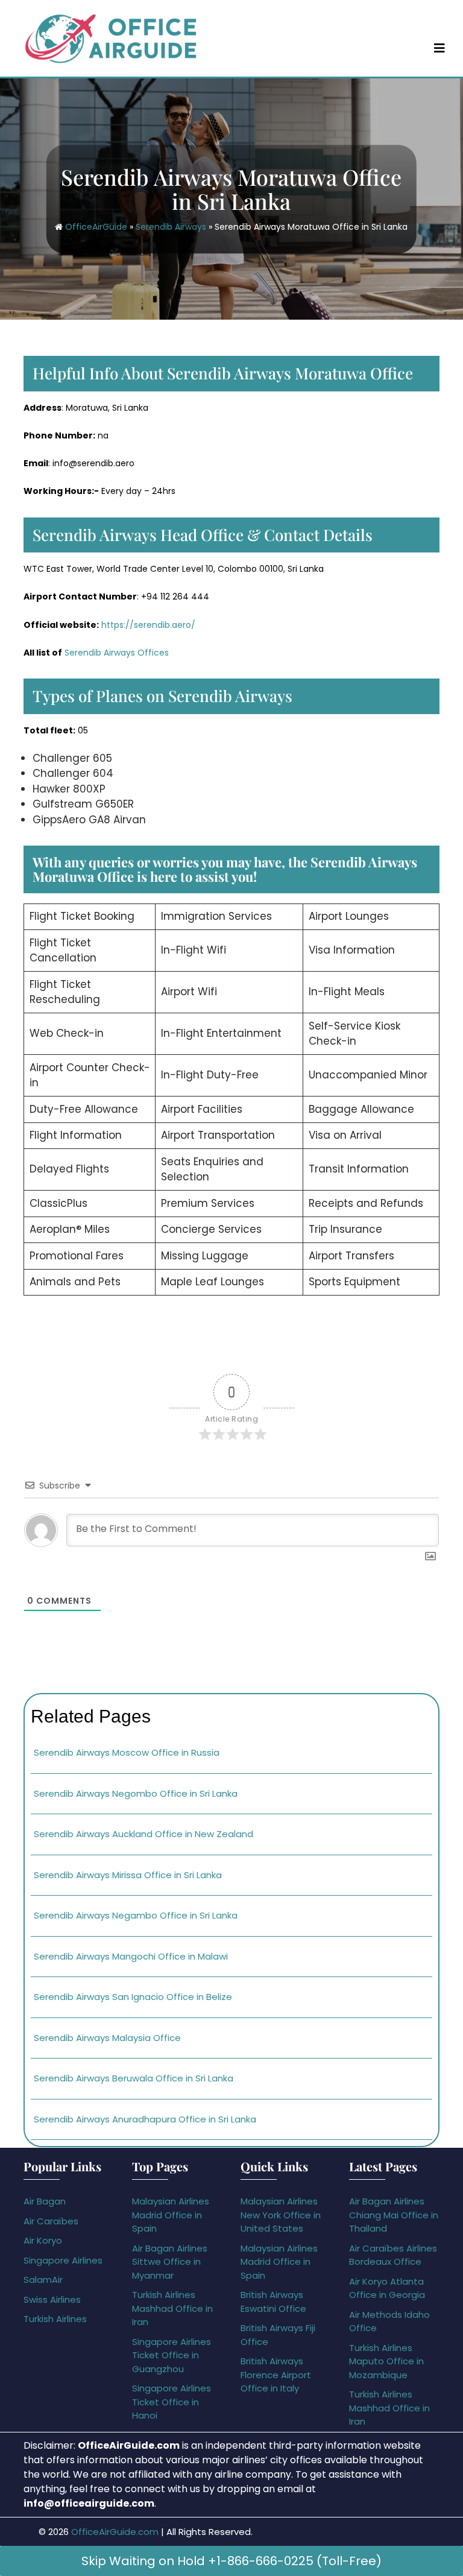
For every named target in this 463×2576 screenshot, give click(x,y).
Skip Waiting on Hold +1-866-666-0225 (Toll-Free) (231, 2561)
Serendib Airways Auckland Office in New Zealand (143, 1834)
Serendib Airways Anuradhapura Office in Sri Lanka (145, 2119)
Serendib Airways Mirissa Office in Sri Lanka (128, 1875)
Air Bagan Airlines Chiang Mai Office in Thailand (394, 2215)
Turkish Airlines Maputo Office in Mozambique (386, 2361)
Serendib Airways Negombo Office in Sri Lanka (136, 1793)
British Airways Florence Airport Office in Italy (276, 2375)
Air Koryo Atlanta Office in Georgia (387, 2288)
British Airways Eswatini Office (273, 2302)
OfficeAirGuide (96, 227)
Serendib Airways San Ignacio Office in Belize (133, 1997)
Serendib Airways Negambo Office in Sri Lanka (136, 1915)
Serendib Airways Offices (117, 653)
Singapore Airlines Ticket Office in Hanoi (172, 2402)
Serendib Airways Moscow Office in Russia (127, 1752)
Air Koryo (43, 2240)
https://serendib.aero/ (148, 625)
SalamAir (43, 2280)
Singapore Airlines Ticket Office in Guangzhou (172, 2355)
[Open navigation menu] (439, 48)
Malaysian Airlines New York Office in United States (281, 2215)
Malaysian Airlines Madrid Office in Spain (171, 2215)
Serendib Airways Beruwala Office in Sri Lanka (134, 2078)
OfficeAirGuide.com (115, 2532)
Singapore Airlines (63, 2260)
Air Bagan (45, 2201)
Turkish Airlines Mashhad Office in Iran (172, 2308)
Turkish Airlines (55, 2319)
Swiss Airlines (52, 2299)
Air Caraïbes (51, 2221)
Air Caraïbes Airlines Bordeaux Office (393, 2255)
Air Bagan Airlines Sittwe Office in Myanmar (170, 2262)
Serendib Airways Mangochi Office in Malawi (131, 1956)
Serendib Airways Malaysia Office (107, 2038)
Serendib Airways (171, 227)
